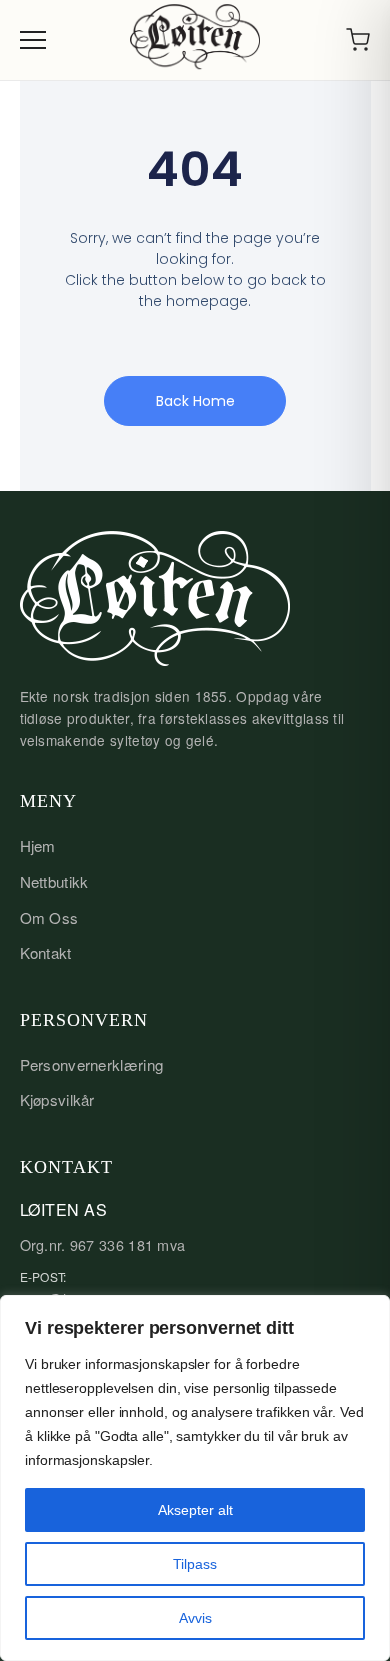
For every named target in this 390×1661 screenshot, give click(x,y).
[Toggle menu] (33, 40)
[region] (195, 1478)
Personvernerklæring (92, 1064)
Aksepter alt (195, 1510)
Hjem (38, 845)
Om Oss (49, 917)
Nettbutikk (54, 881)
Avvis (195, 1618)
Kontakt (46, 952)
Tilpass (195, 1564)
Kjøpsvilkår (57, 1099)
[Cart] (358, 40)
